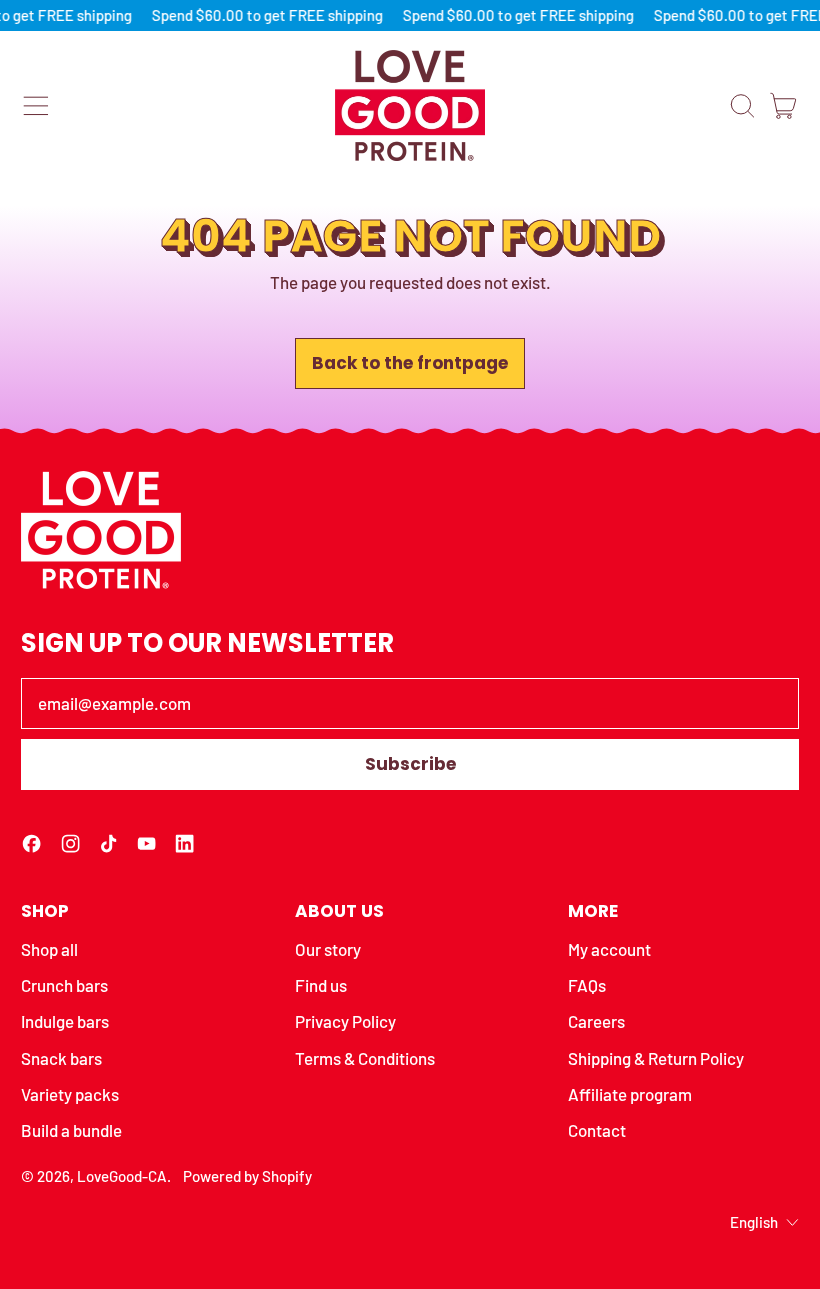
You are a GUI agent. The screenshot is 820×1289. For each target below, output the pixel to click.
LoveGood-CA (122, 1176)
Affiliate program (630, 1094)
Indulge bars (65, 1021)
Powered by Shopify (247, 1176)
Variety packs (70, 1094)
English (754, 1222)
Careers (596, 1021)
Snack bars (61, 1058)
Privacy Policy (345, 1021)
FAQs (587, 985)
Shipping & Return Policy (656, 1058)
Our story (328, 949)
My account (609, 949)
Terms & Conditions (365, 1058)
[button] (742, 106)
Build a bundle (71, 1130)
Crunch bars (64, 985)
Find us (321, 985)
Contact (597, 1130)
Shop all (49, 949)
